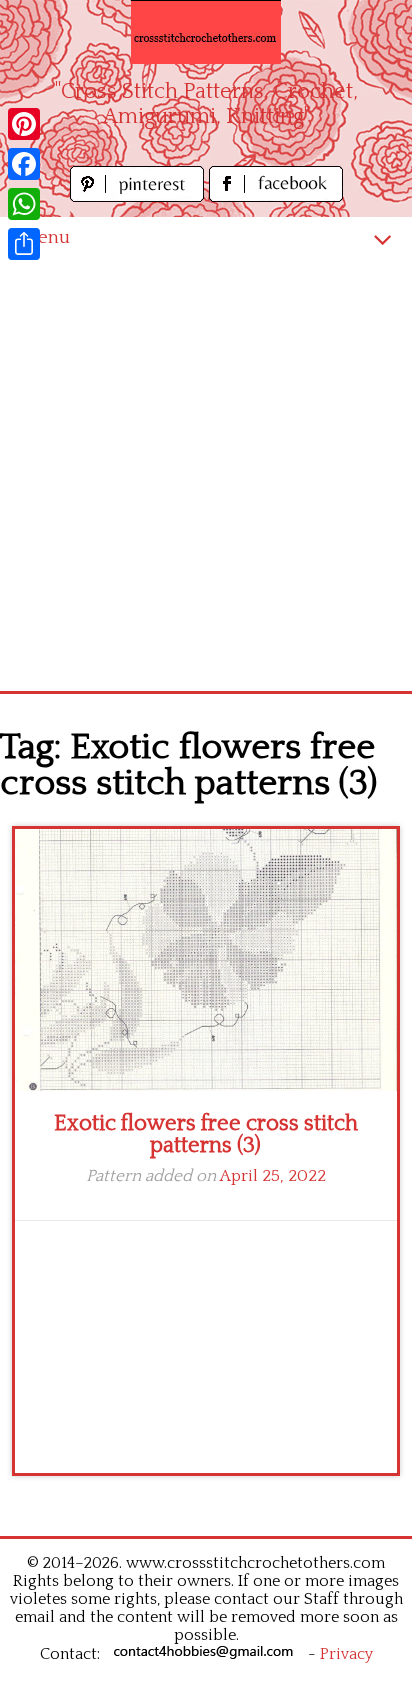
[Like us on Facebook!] (276, 196)
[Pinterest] (24, 124)
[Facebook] (24, 164)
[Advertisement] (206, 475)
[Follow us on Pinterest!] (139, 196)
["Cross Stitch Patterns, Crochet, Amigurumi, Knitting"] (206, 32)
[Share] (24, 244)
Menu (45, 237)
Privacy (346, 1654)
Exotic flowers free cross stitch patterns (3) (206, 1134)
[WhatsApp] (24, 204)
